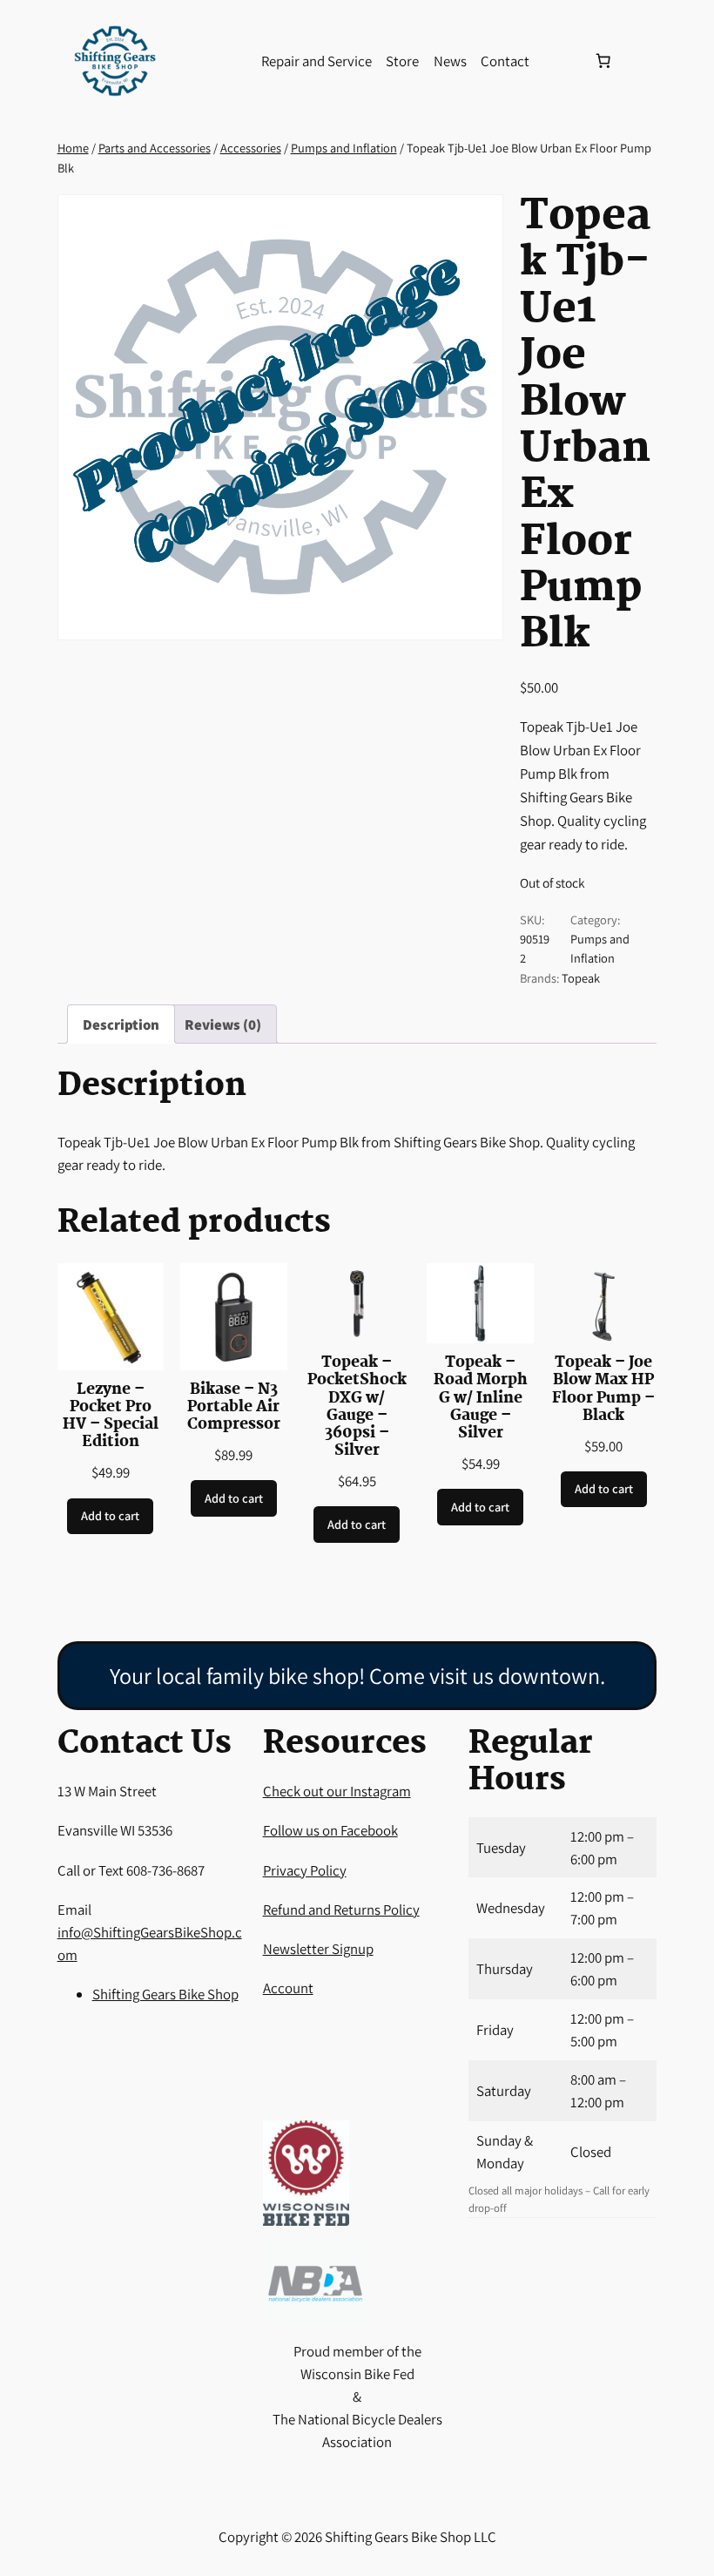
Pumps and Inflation (344, 148)
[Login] (561, 61)
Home (73, 148)
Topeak (581, 978)
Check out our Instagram (337, 1791)
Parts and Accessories (155, 148)
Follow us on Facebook (330, 1830)
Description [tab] (121, 1024)
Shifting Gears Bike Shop (165, 1994)
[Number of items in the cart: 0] (603, 61)
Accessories (251, 148)
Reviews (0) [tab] (223, 1024)
